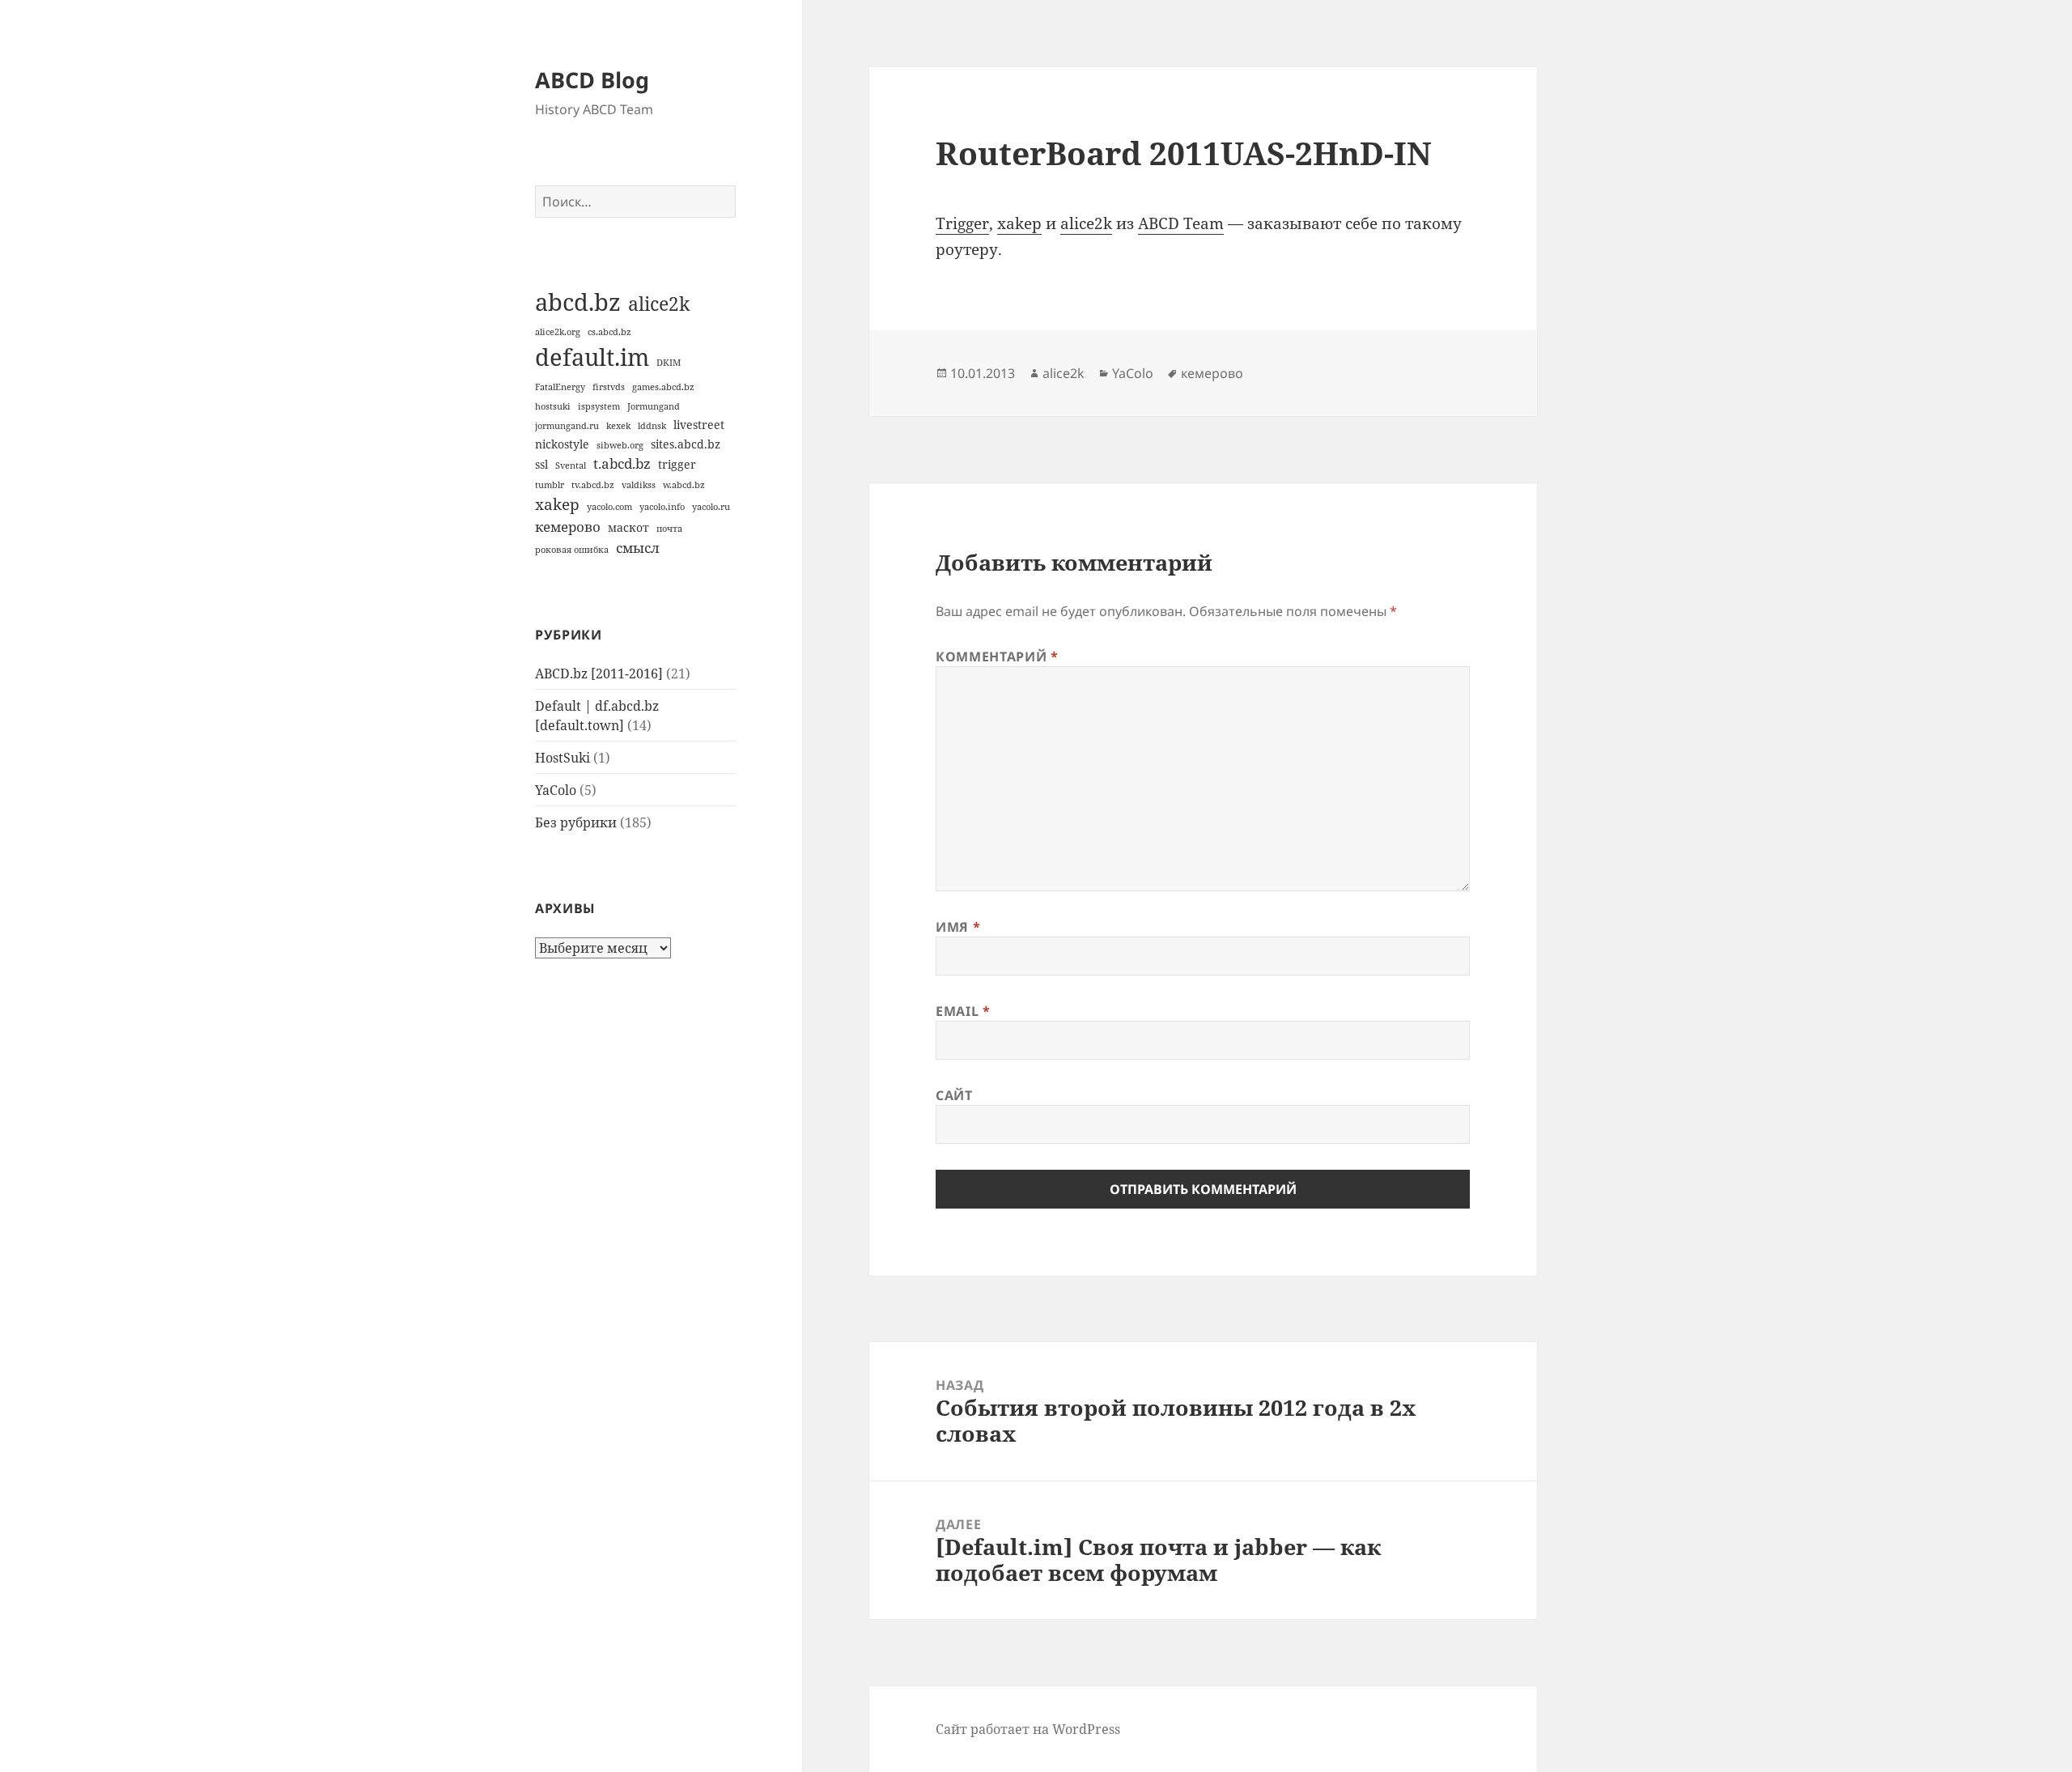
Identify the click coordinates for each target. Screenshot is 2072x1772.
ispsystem (599, 406)
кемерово (568, 527)
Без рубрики (576, 822)
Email (963, 1011)
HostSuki (563, 758)
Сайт (954, 1095)
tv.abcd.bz (593, 485)
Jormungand (654, 406)
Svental (571, 465)
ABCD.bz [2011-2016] (599, 674)
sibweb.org (620, 445)
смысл (638, 548)
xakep (557, 504)
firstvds (609, 387)
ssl (541, 464)
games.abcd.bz (663, 387)
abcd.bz (578, 302)
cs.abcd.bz (609, 332)
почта (669, 529)
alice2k (659, 304)
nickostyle (562, 444)
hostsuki (553, 406)
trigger (677, 464)
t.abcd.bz (622, 463)
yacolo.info (662, 507)
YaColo (556, 790)
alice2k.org (558, 332)
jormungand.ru (567, 426)
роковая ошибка (572, 550)
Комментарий (997, 657)
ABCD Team (1181, 223)
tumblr (550, 485)
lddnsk (652, 426)
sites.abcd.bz (686, 444)
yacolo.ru (711, 507)
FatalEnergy (560, 387)
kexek (618, 426)
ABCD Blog (592, 80)
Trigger (962, 223)
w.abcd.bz (684, 485)
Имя (958, 927)
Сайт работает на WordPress (1028, 1729)
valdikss (639, 485)
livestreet (699, 425)
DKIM (669, 363)
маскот (628, 527)
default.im (592, 357)
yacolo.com (609, 507)
